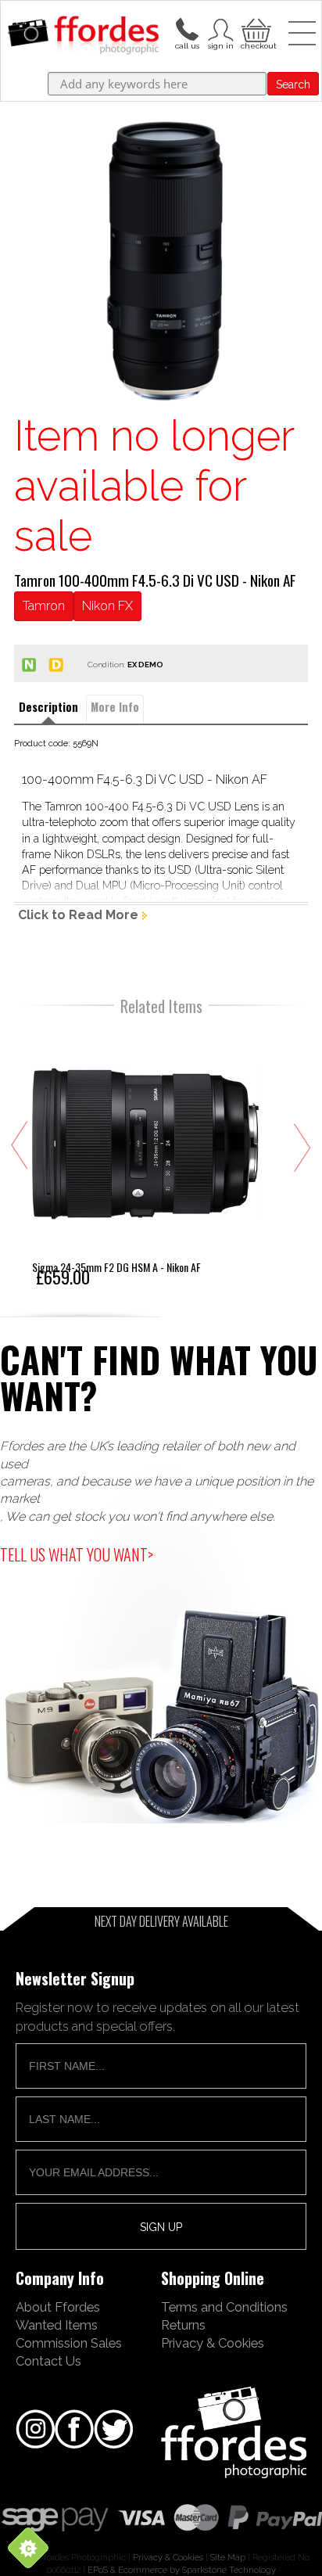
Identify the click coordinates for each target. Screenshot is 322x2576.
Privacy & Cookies (213, 2343)
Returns (183, 2325)
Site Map (228, 2557)
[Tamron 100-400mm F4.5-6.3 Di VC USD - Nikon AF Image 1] (161, 264)
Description (48, 707)
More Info (115, 707)
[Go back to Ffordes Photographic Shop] (83, 36)
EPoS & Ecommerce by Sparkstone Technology (182, 2570)
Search (293, 84)
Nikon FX (107, 606)
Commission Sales (69, 2343)
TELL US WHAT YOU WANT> (77, 1554)
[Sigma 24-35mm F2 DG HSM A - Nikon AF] (145, 1157)
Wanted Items (57, 2325)
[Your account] (187, 28)
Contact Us (48, 2361)
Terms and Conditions (224, 2307)
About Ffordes (58, 2307)
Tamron (44, 606)
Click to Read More (78, 915)
